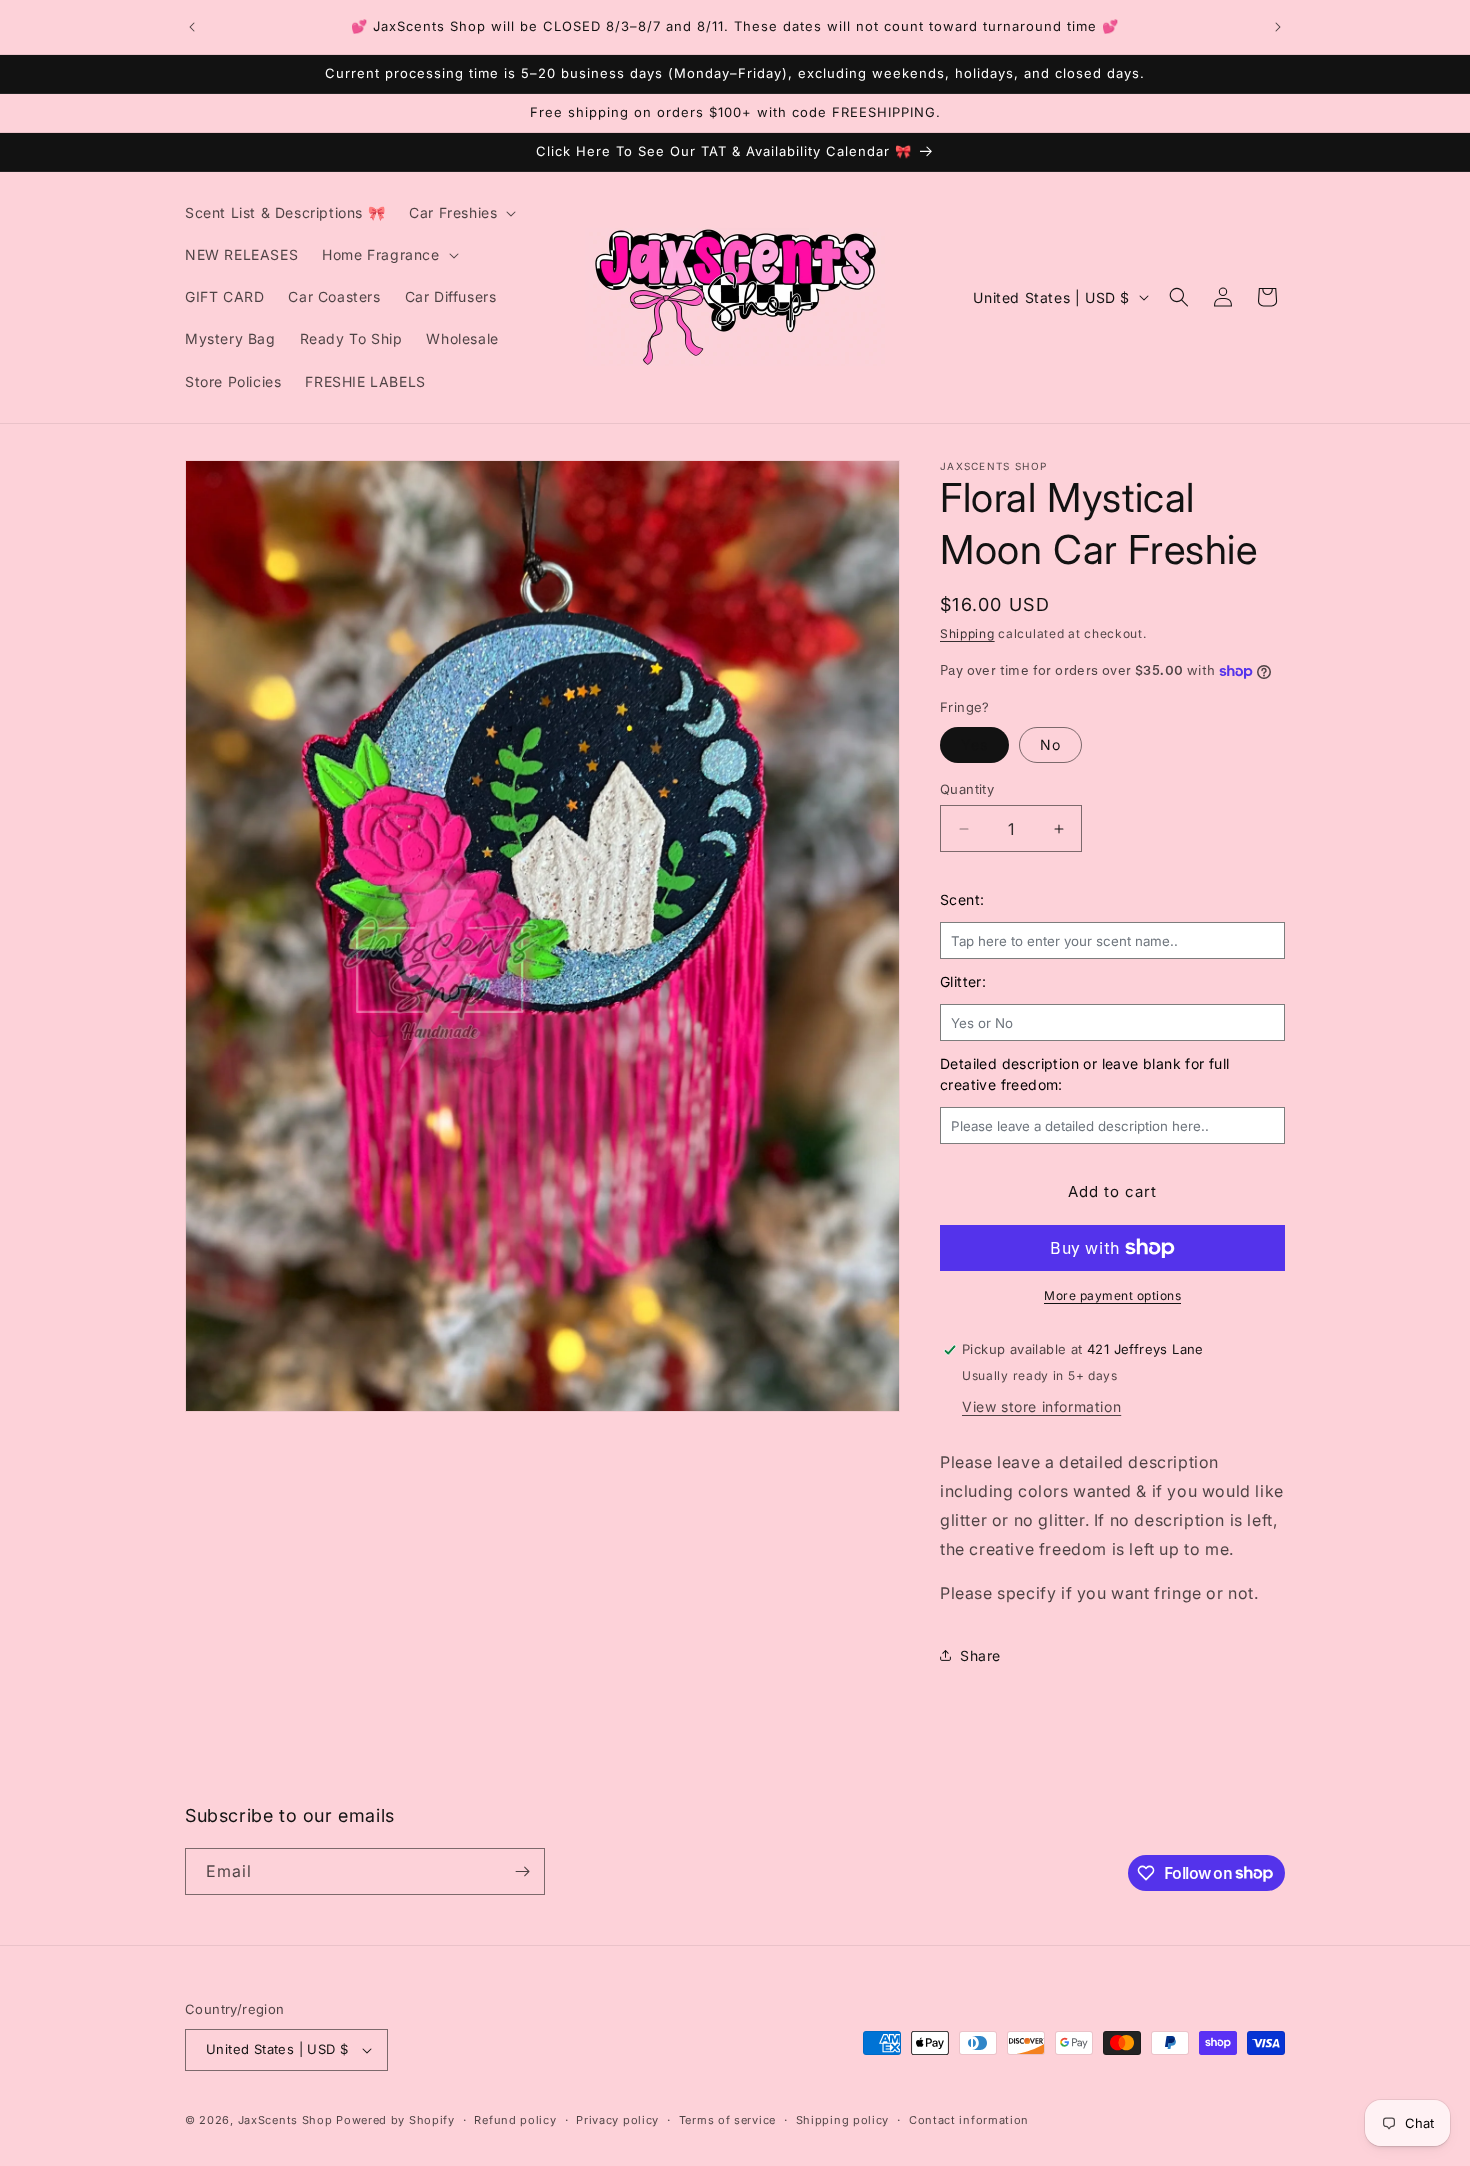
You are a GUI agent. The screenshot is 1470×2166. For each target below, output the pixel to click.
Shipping (967, 633)
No (1050, 744)
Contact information (969, 2120)
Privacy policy (617, 2120)
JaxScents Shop (285, 2120)
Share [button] (980, 1655)
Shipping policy (843, 2120)
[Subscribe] (522, 1871)
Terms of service (727, 2120)
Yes (974, 744)
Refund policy (515, 2120)
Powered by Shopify (395, 2120)
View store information (1041, 1406)
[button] (460, 213)
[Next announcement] (1278, 27)
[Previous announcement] (192, 27)
